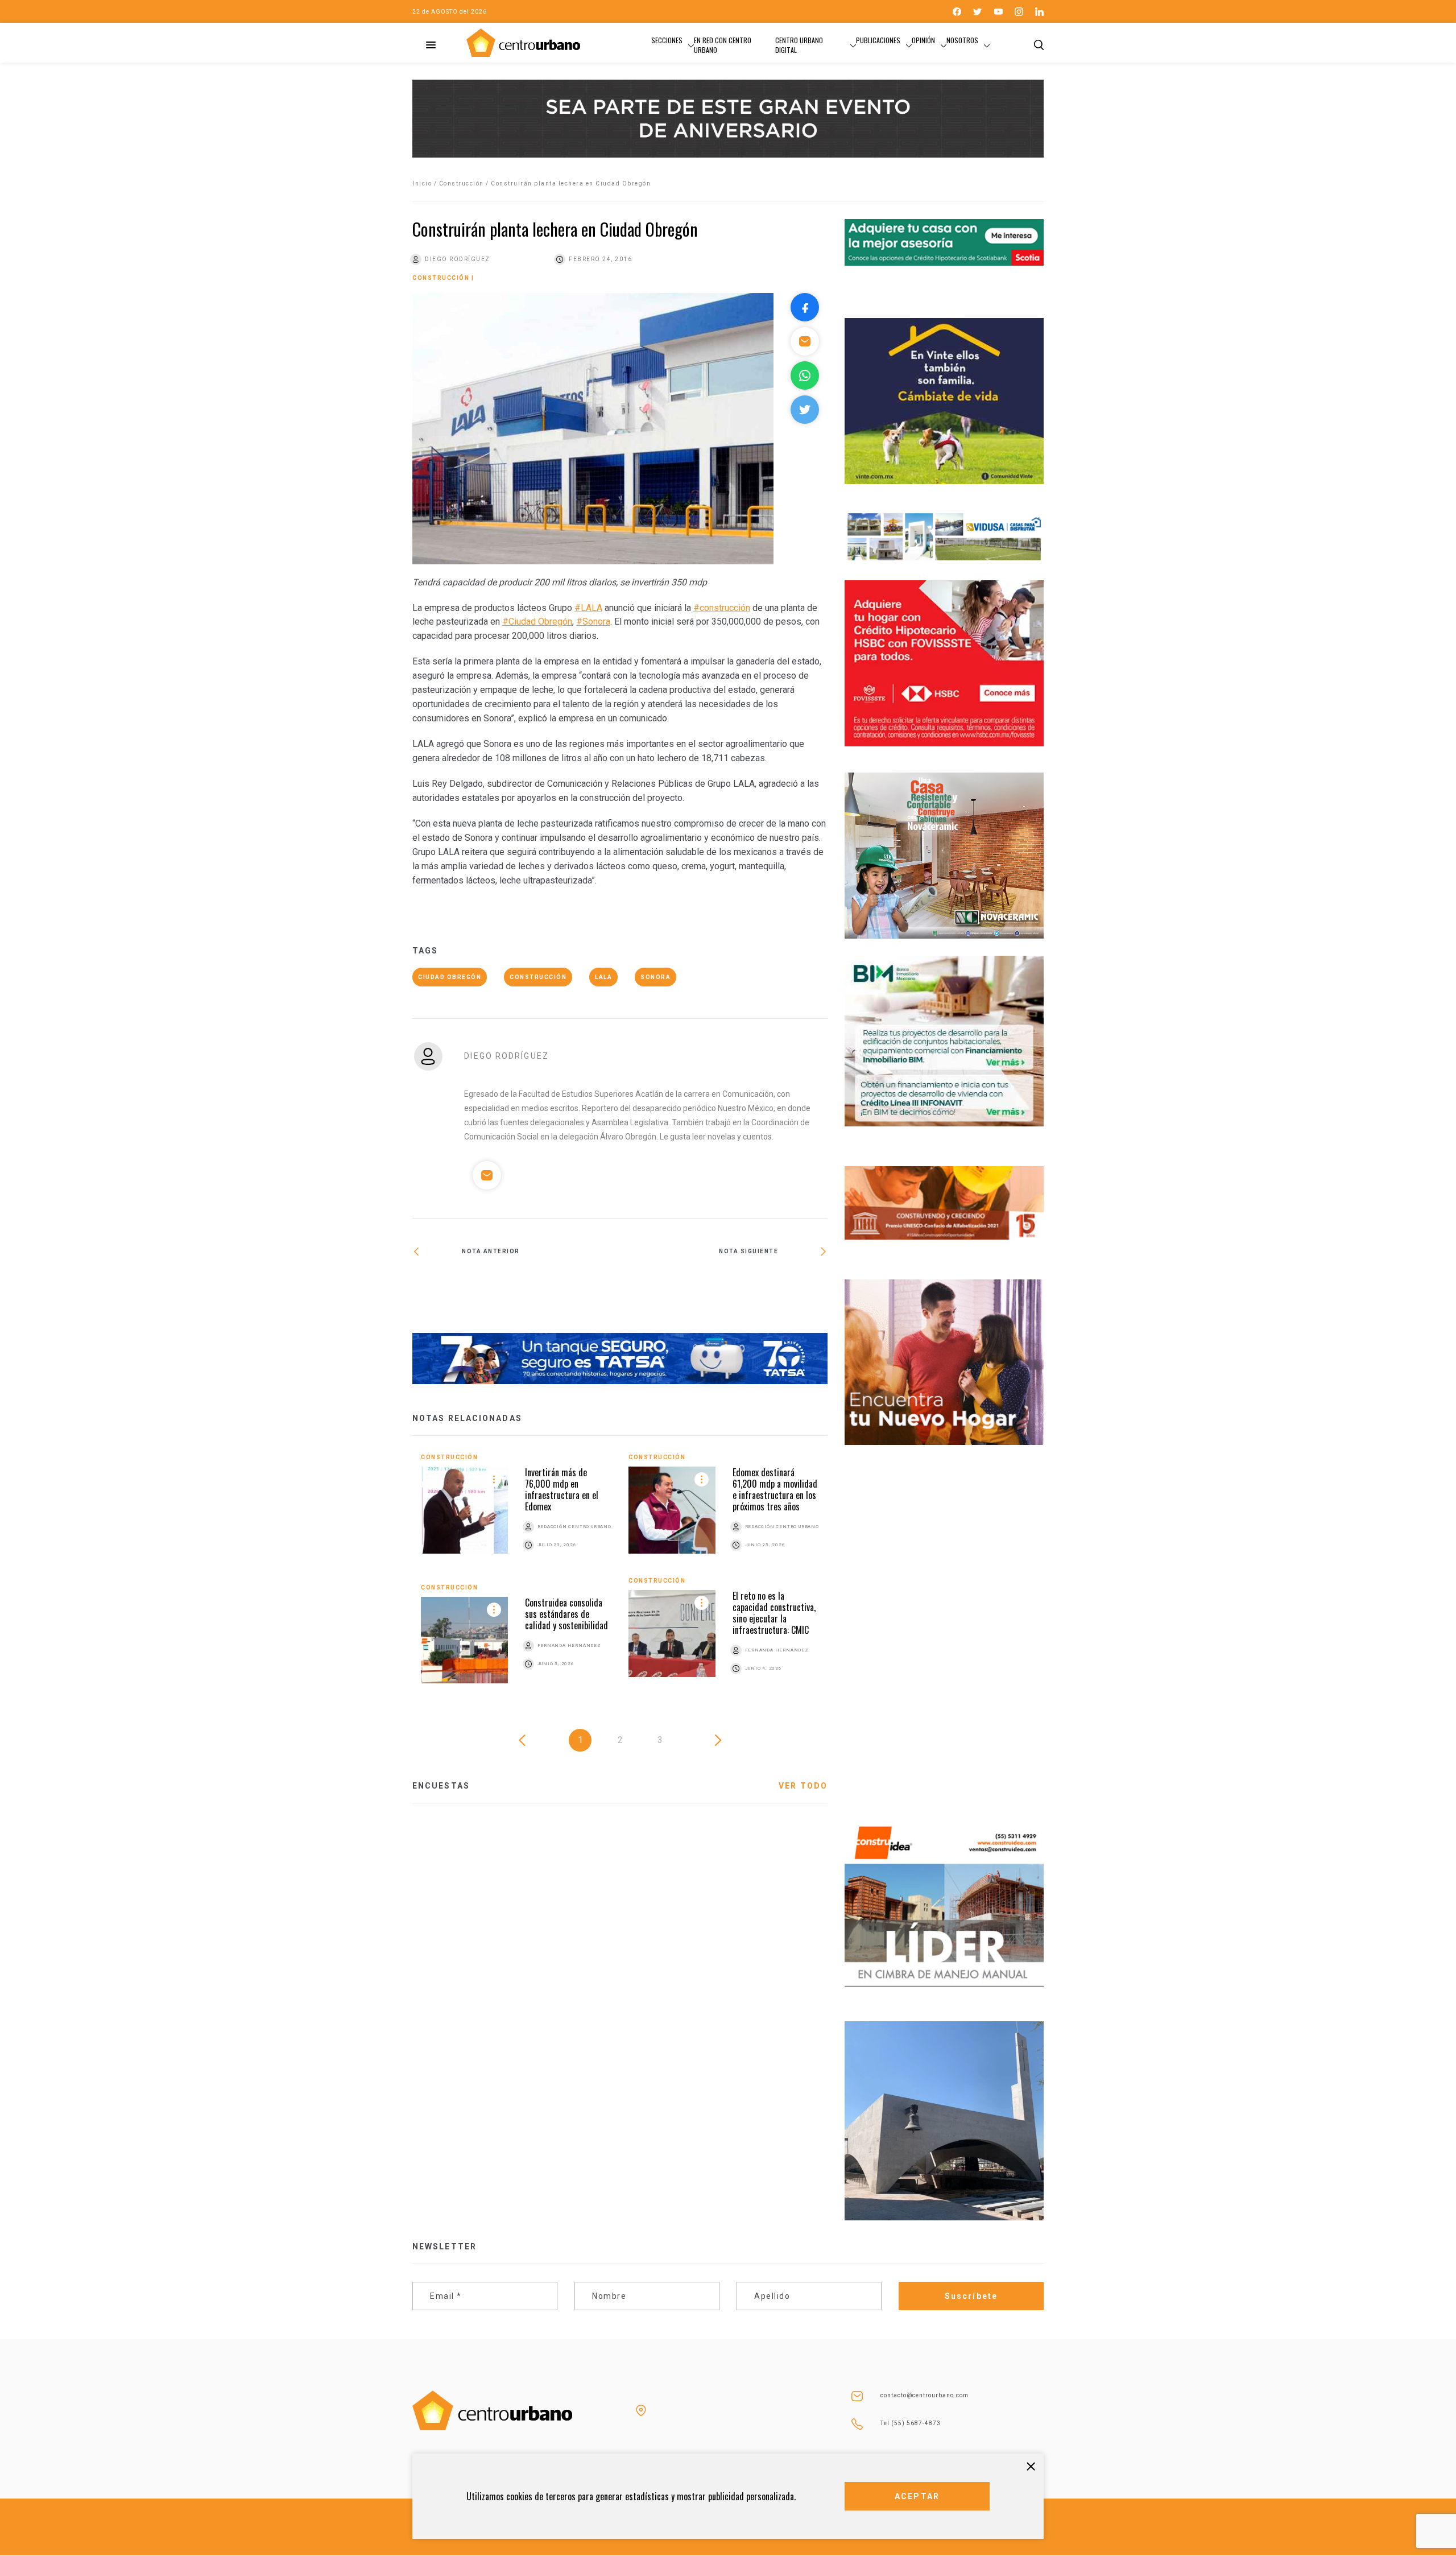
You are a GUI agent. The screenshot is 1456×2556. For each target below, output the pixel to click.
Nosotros (962, 40)
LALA (603, 977)
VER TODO (803, 1786)
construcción (538, 977)
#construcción (722, 608)
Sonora (655, 977)
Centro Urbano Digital (799, 45)
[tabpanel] (620, 1577)
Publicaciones (878, 40)
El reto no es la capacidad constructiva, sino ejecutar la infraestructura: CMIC (774, 1613)
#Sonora (593, 622)
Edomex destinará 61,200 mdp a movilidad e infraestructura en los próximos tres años (775, 1489)
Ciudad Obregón (450, 977)
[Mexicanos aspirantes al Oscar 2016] (724, 1286)
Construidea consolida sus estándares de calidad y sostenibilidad (566, 1614)
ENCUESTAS (441, 1786)
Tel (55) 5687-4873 (911, 2423)
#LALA (588, 608)
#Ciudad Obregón (537, 622)
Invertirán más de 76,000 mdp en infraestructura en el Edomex (562, 1489)
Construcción (462, 183)
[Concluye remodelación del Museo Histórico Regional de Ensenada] (516, 1289)
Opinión (923, 40)
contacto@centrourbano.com (925, 2395)
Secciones (667, 40)
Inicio (422, 183)
